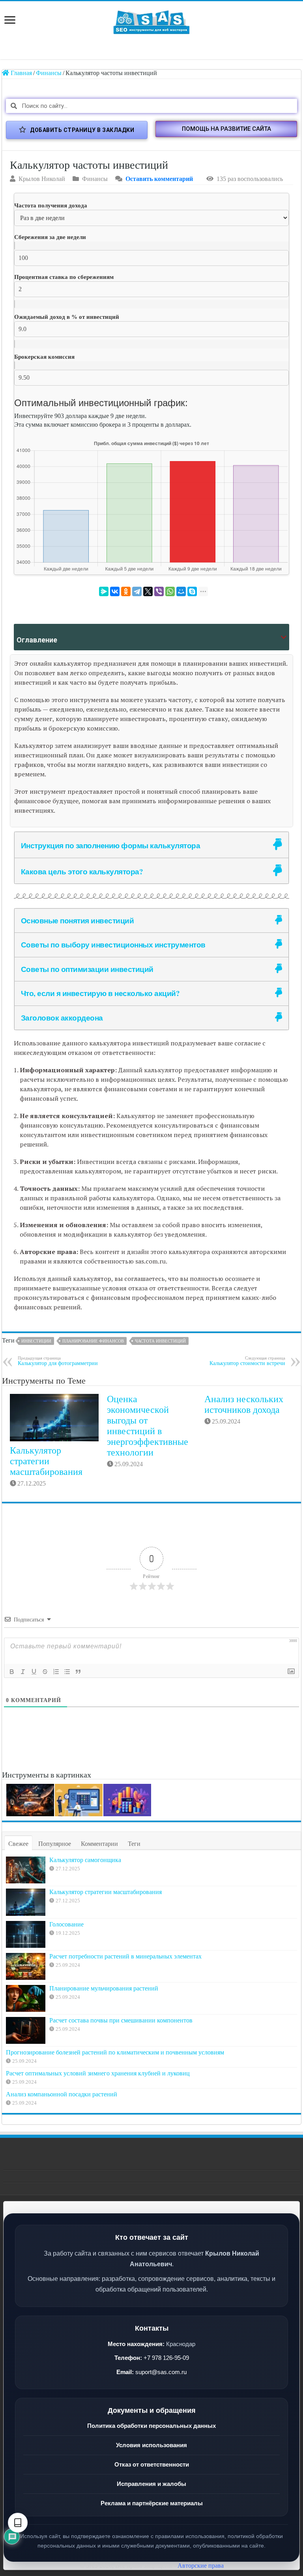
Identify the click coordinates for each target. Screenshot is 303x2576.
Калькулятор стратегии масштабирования (46, 1461)
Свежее (18, 1844)
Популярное (55, 1844)
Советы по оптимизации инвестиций (87, 969)
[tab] (151, 845)
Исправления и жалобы (151, 2484)
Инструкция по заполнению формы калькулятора (111, 845)
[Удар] (45, 1672)
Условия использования (151, 2445)
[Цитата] (78, 1672)
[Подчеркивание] (34, 1672)
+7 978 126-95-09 (166, 2358)
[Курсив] (23, 1672)
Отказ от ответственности (152, 2464)
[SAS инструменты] (151, 20)
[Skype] (192, 591)
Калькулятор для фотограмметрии (58, 1361)
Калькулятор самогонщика (85, 1860)
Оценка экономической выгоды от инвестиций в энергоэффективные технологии (148, 1426)
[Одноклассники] (126, 591)
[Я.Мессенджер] (104, 591)
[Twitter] (148, 591)
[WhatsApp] (170, 591)
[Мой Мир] (181, 591)
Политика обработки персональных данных (151, 2426)
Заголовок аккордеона (62, 1018)
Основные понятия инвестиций (78, 920)
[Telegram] (137, 591)
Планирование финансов (93, 1341)
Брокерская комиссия (44, 357)
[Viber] (159, 591)
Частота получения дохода (51, 205)
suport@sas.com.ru (161, 2372)
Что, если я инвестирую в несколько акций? (100, 993)
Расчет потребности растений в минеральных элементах (125, 1956)
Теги (134, 1844)
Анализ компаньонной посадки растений (62, 2094)
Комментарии (99, 1844)
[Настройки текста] (18, 2523)
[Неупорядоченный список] (67, 1672)
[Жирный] (12, 1672)
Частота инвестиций (160, 1341)
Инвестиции (36, 1341)
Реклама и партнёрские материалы (152, 2503)
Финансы (49, 73)
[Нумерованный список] (56, 1672)
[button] (226, 129)
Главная (21, 73)
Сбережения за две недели (50, 237)
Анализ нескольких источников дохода (244, 1404)
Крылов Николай (42, 179)
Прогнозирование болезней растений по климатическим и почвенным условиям (115, 2052)
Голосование (66, 1924)
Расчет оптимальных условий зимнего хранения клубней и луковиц (98, 2073)
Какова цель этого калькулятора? (82, 871)
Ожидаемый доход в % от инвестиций (67, 317)
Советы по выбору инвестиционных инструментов (113, 944)
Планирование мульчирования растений (104, 1988)
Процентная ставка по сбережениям (64, 277)
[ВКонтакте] (115, 591)
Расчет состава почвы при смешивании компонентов (121, 2020)
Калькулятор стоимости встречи (247, 1361)
